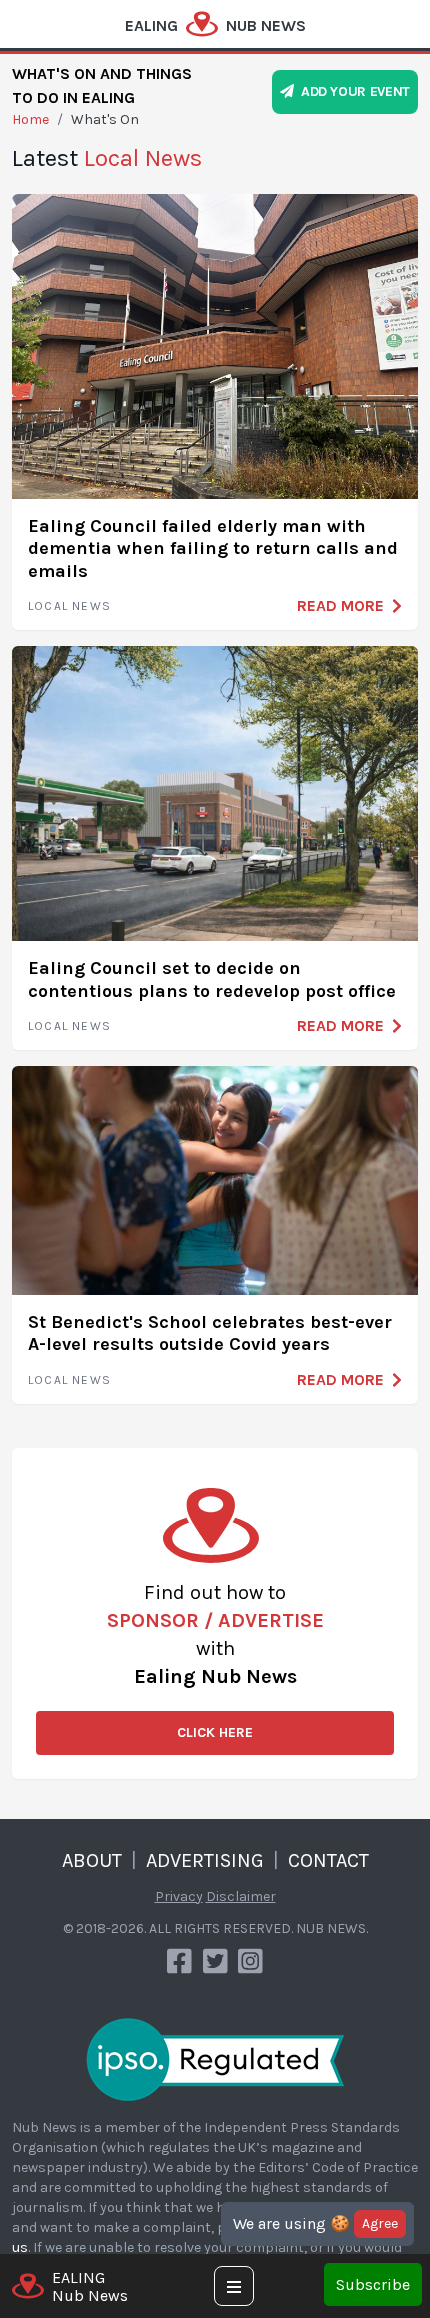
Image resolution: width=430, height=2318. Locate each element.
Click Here (215, 1732)
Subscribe (373, 2284)
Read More (340, 605)
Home (30, 119)
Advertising (205, 1860)
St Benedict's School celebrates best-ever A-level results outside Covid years (210, 1333)
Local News (69, 606)
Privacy (179, 1896)
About (92, 1860)
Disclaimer (241, 1896)
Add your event (352, 91)
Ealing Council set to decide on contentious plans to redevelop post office (212, 979)
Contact (328, 1860)
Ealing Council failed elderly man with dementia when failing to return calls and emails (213, 548)
